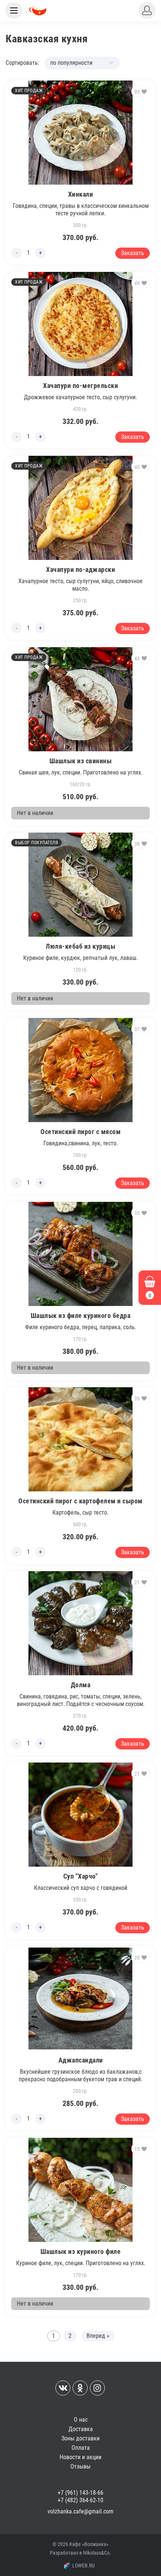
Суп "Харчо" (81, 1876)
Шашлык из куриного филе (81, 2251)
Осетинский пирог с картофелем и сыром (80, 1501)
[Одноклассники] (80, 2388)
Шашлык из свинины (81, 761)
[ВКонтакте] (63, 2388)
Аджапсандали (81, 2060)
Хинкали (81, 194)
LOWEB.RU (83, 2566)
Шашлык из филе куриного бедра (81, 1316)
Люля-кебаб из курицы (80, 946)
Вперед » (98, 2336)
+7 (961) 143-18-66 (80, 2493)
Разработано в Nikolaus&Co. (80, 2553)
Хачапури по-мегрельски (80, 386)
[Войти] (147, 10)
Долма (81, 1685)
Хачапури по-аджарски (80, 569)
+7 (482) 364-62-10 (80, 2500)
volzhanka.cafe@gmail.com (80, 2511)
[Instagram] (97, 2388)
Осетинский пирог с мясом (80, 1132)
